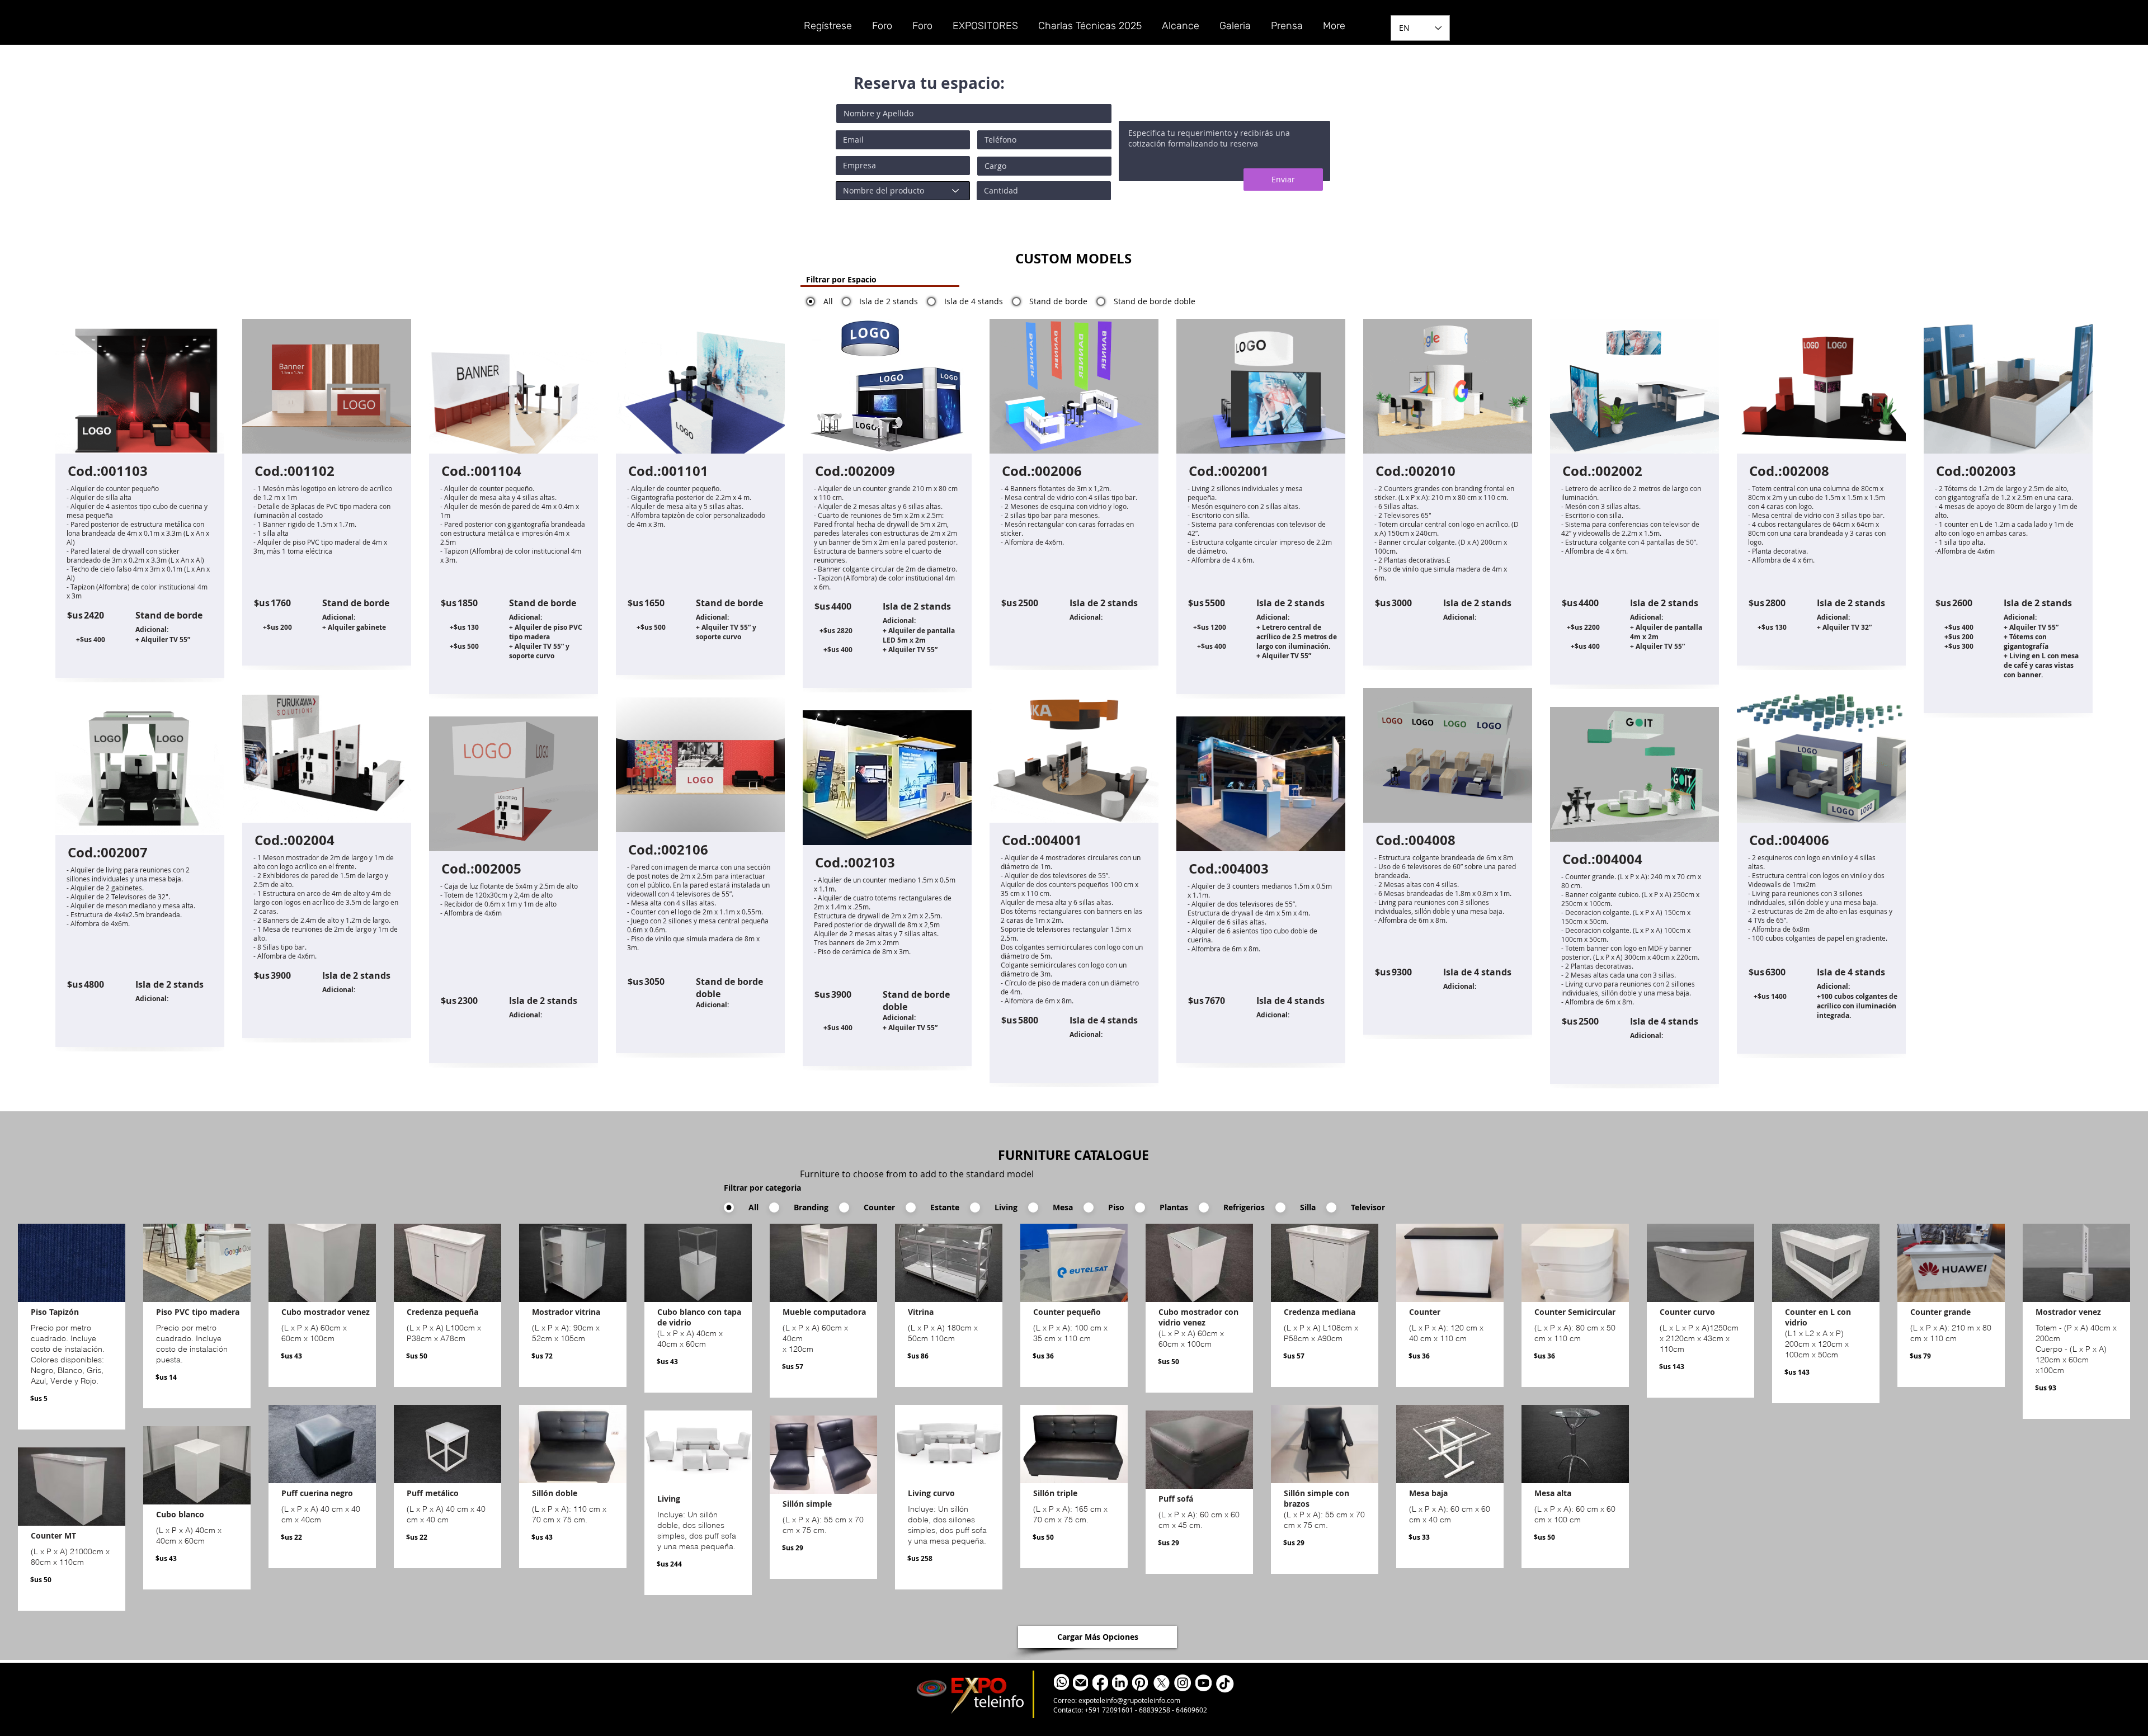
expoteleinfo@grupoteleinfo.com (1129, 1700)
